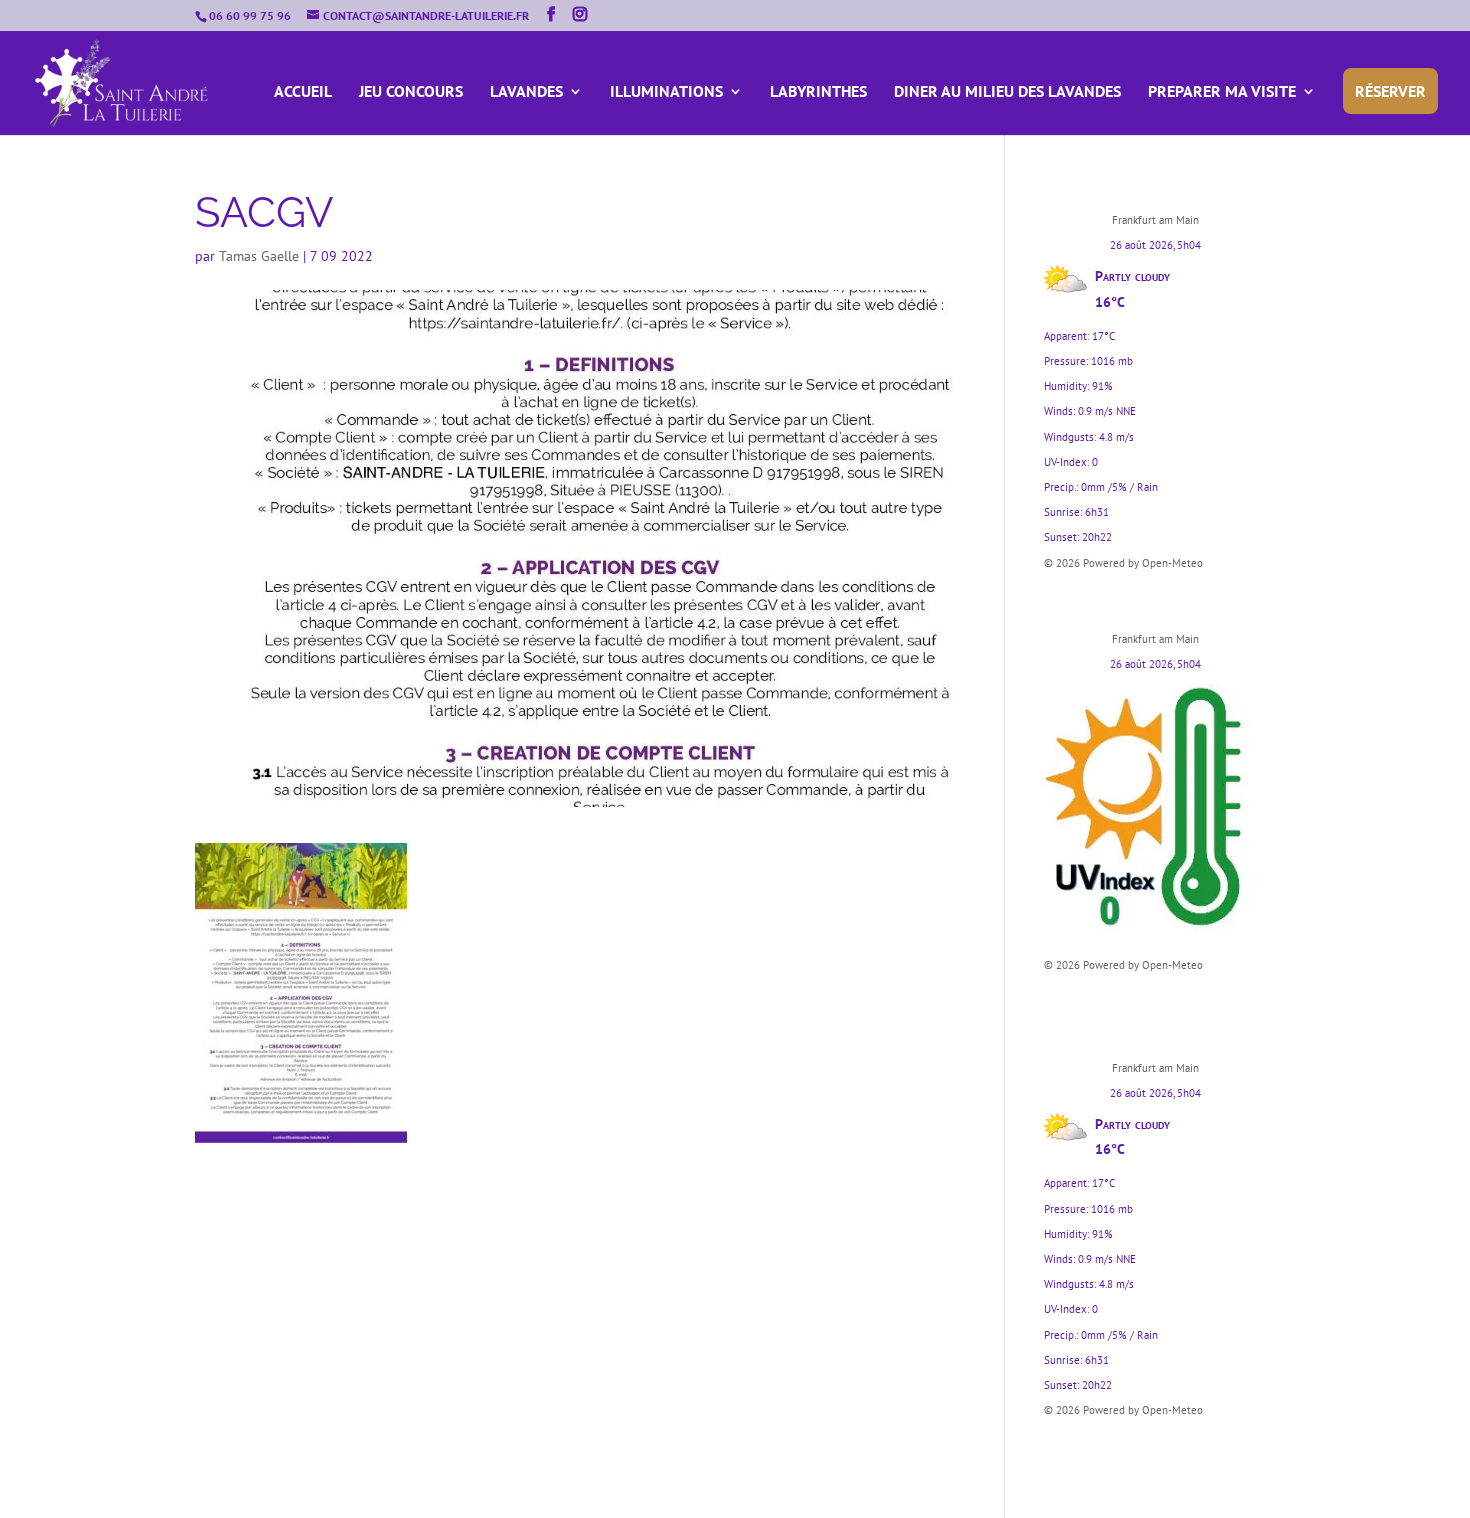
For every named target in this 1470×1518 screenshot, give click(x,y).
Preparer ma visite (1222, 92)
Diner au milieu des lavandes (1007, 92)
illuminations (666, 92)
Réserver (1390, 91)
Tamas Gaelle (259, 256)
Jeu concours (411, 92)
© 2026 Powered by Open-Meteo (1123, 563)
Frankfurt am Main (1155, 220)
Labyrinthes (818, 92)
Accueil (303, 92)
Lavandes (526, 92)
